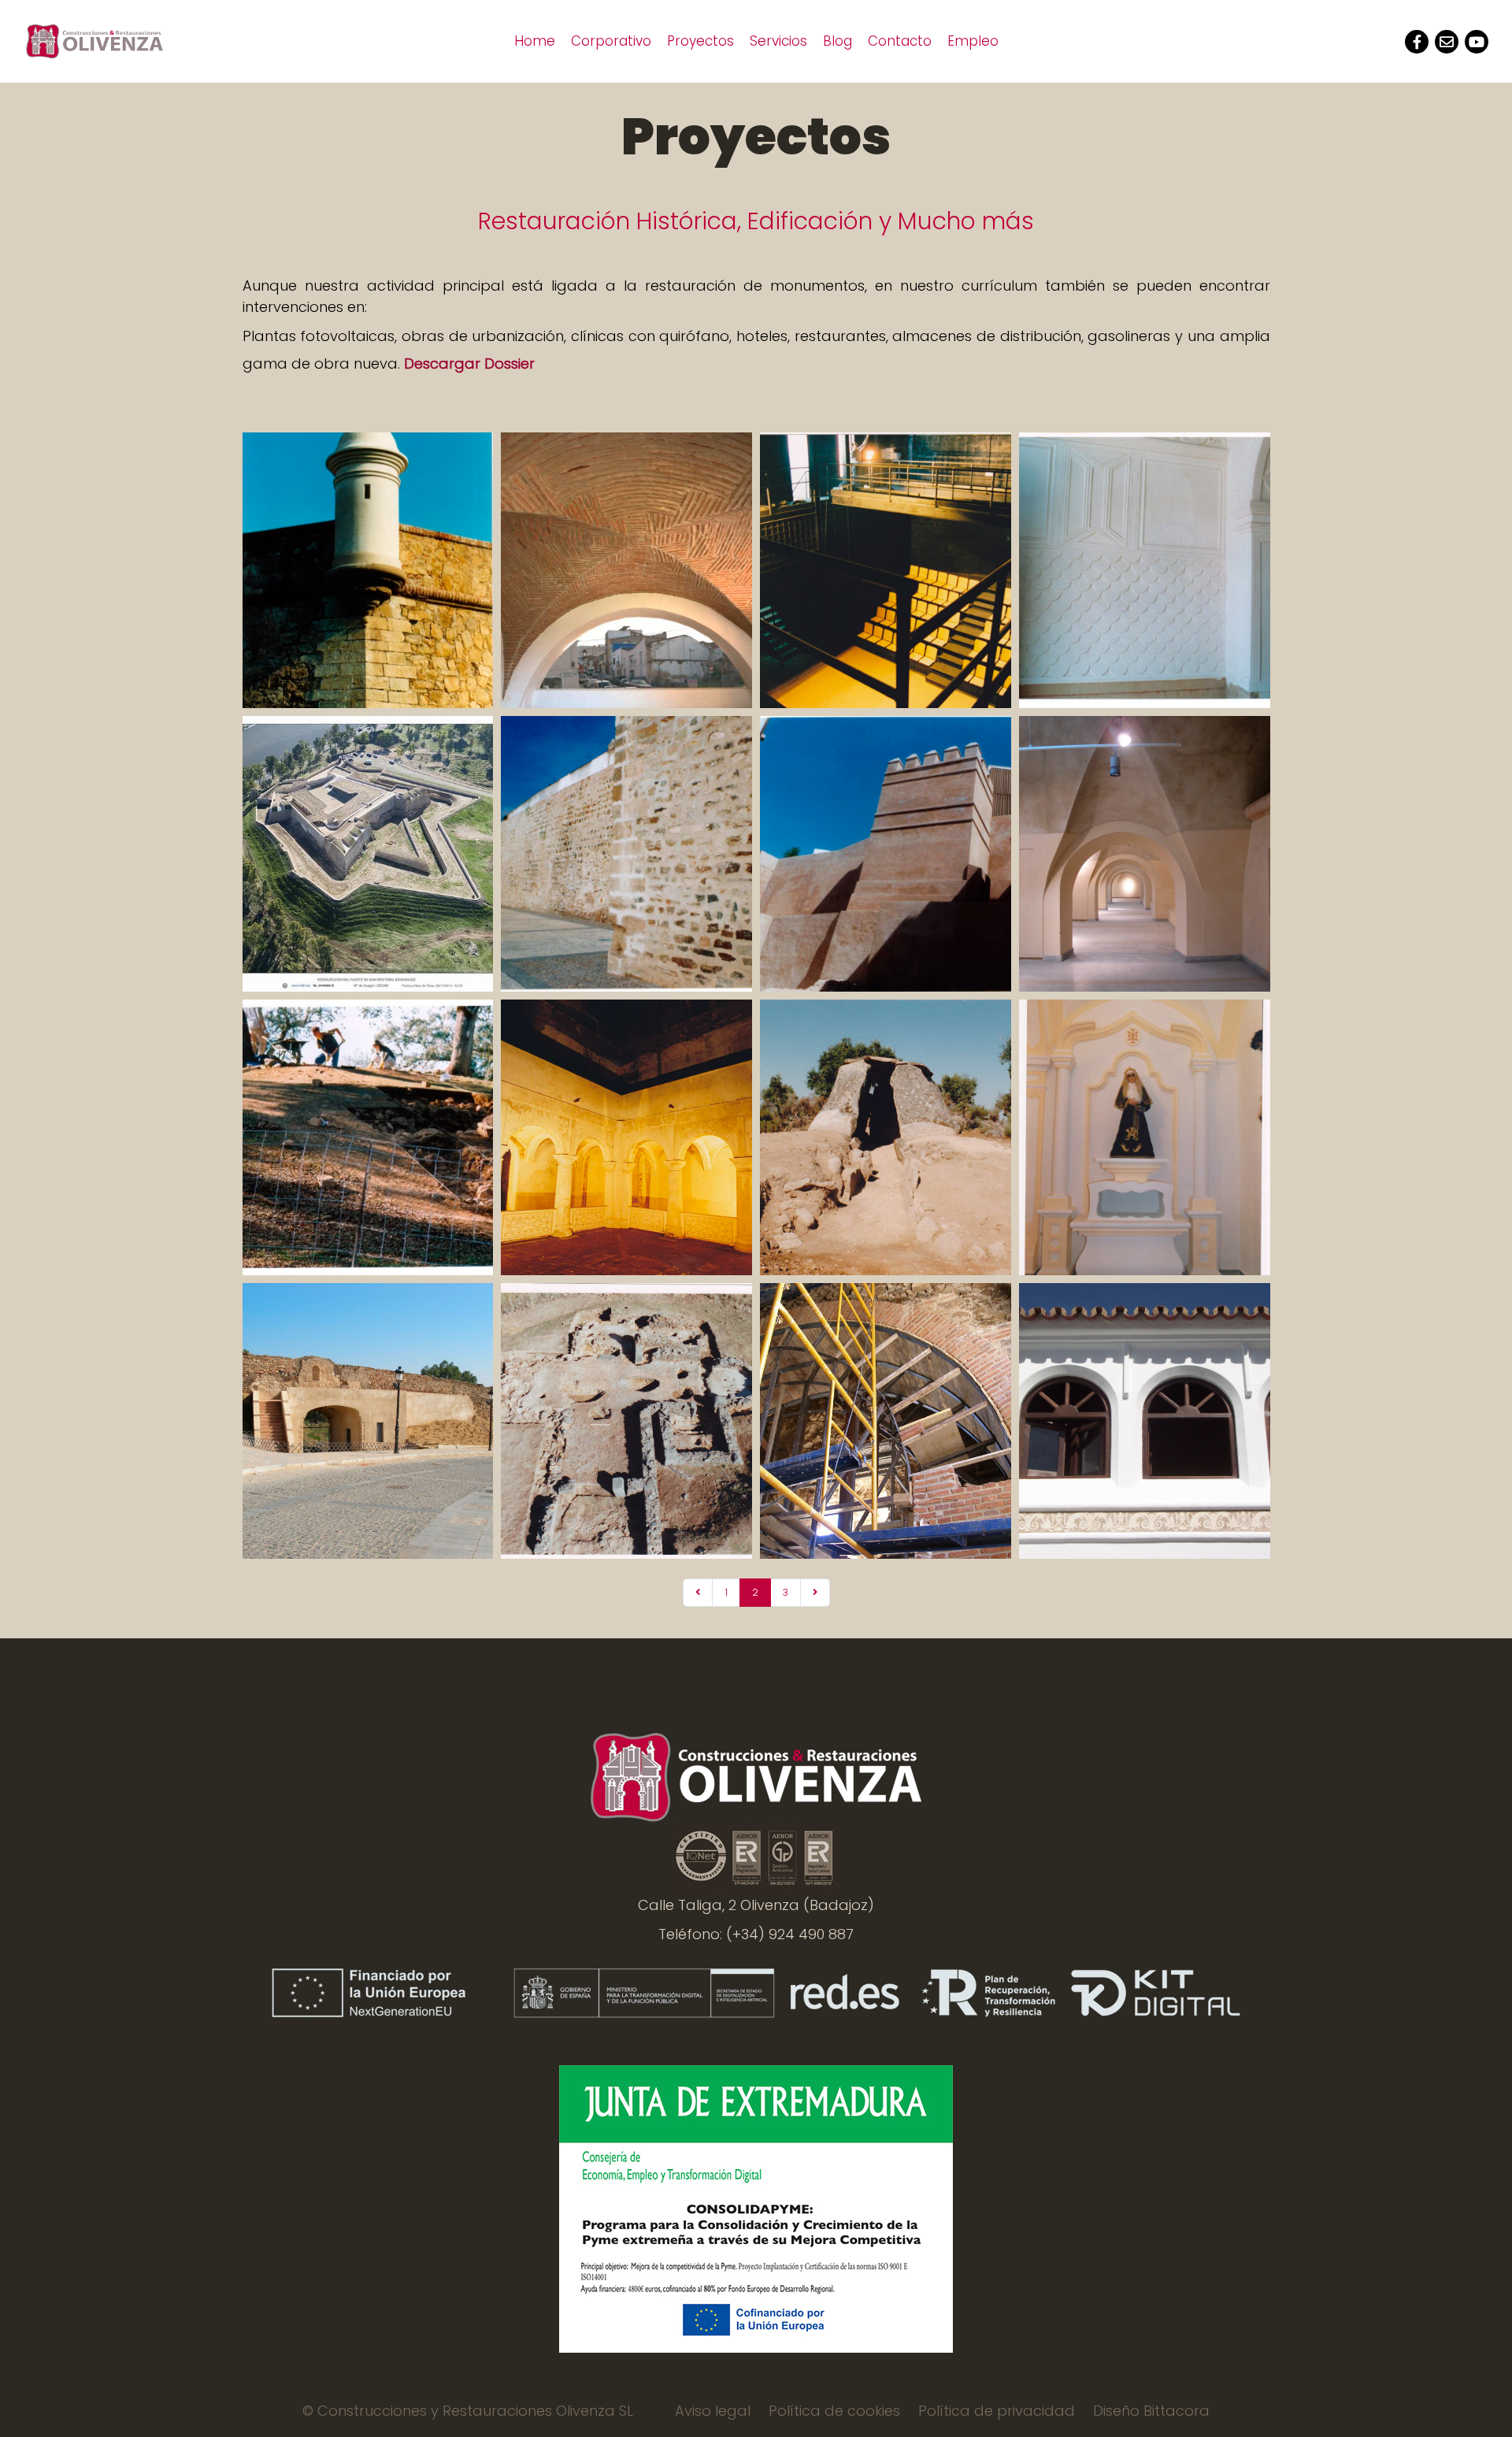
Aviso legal (713, 2411)
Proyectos (700, 41)
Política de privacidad (997, 2411)
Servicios (778, 41)
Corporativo (611, 41)
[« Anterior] (698, 1593)
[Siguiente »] (815, 1593)
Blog (838, 41)
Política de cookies (834, 2411)
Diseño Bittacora (1151, 2411)
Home (535, 41)
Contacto (900, 41)
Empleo (973, 41)
